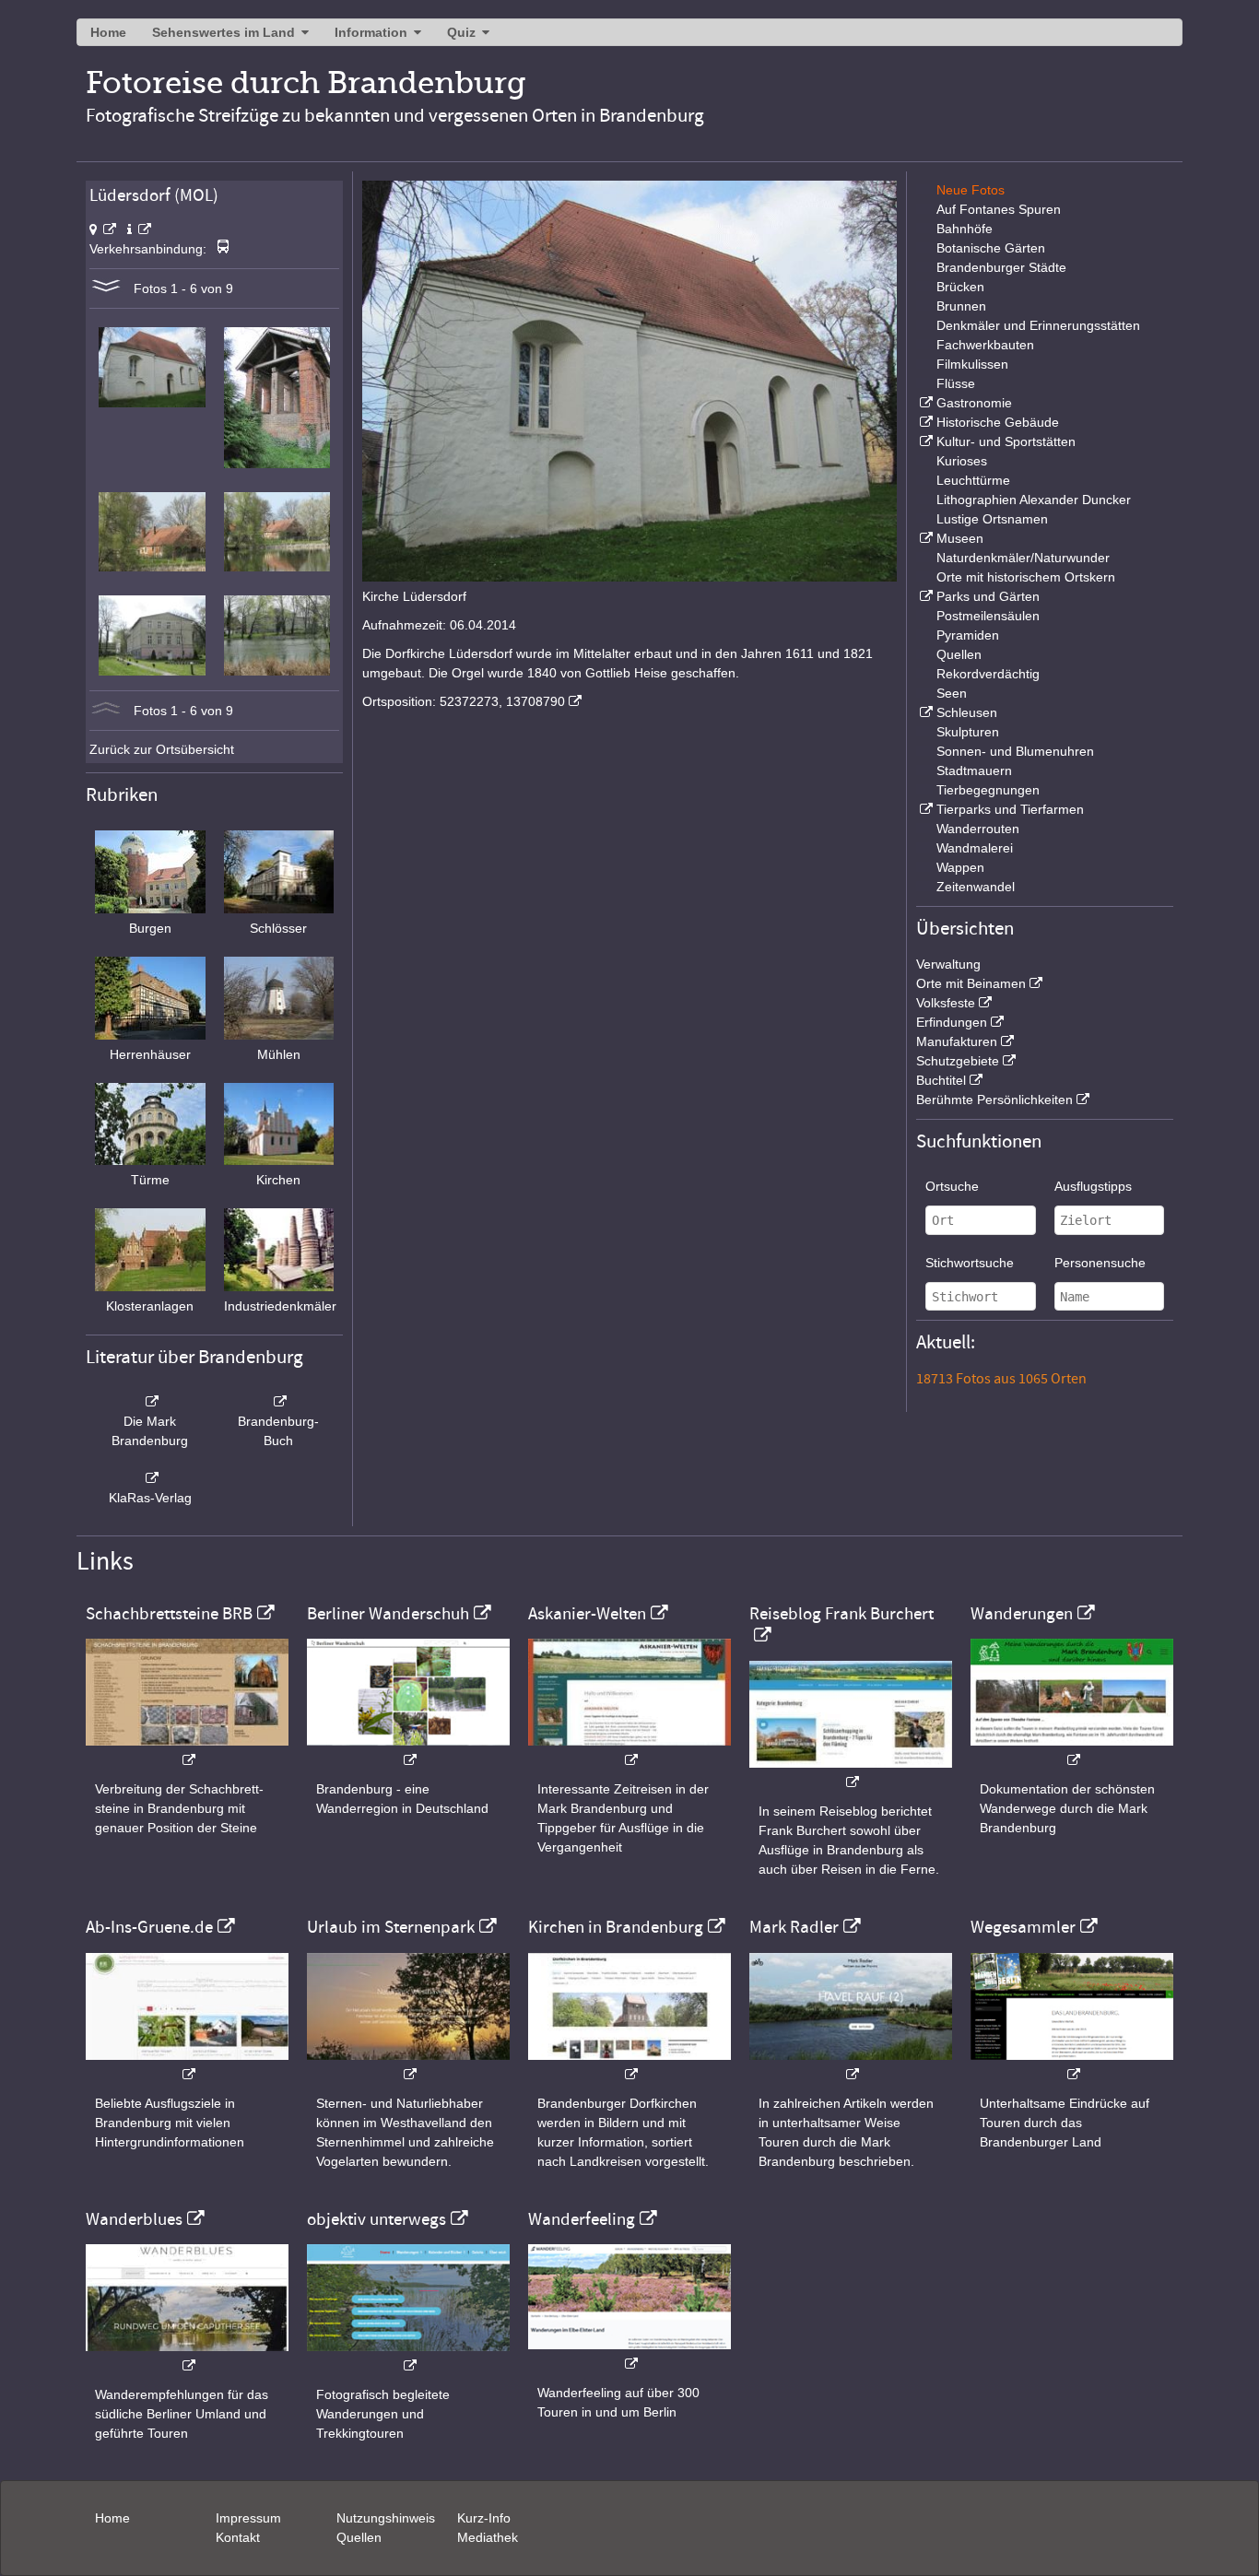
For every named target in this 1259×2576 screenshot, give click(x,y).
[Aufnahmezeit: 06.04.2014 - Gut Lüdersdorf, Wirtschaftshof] (152, 671)
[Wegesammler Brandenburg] (1072, 2065)
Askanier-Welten (587, 1614)
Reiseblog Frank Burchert (841, 1614)
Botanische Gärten (991, 248)
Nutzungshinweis (386, 2518)
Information (371, 32)
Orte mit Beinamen (971, 983)
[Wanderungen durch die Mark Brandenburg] (1072, 1751)
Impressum (248, 2518)
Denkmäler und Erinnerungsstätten (1038, 325)
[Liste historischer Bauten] (924, 422)
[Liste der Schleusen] (924, 712)
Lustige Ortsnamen (992, 519)
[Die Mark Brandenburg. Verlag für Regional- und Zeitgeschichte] (150, 1402)
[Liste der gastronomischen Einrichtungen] (924, 403)
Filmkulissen (972, 364)
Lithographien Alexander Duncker (1034, 500)
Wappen (960, 867)
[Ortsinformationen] (139, 229)
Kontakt (238, 2537)
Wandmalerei (975, 848)
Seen (952, 693)
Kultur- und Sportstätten (1006, 441)
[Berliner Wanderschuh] (408, 1751)
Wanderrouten (978, 829)
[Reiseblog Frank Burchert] (851, 1773)
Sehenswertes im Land (224, 32)
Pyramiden (968, 635)
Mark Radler (794, 1927)
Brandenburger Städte (1001, 267)
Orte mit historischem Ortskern (1026, 577)
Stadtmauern (974, 770)
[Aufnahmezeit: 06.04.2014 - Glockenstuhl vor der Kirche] (277, 464)
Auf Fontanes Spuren (999, 209)
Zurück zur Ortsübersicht (162, 749)
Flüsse (956, 383)
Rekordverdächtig (988, 674)
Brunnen (961, 306)
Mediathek (488, 2537)
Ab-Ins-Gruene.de (149, 1927)
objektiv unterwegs (377, 2219)
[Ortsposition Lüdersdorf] (103, 229)
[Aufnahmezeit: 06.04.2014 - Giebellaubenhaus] (152, 567)
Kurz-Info (484, 2518)
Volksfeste (946, 1003)
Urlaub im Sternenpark (391, 1927)
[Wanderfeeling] (629, 2354)
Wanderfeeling (582, 2219)
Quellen (959, 654)
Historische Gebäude (998, 422)
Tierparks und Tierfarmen (1010, 809)
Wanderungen (1022, 1614)
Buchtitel (941, 1080)
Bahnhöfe (965, 229)
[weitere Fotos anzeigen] (106, 288)
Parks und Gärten (988, 596)
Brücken (960, 287)
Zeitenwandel (976, 887)
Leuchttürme (973, 480)
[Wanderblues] (187, 2356)
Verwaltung (948, 964)
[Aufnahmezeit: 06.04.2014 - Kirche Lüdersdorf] (152, 403)
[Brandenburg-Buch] (279, 1402)
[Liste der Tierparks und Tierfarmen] (924, 809)
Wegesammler (1023, 1927)
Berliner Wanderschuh (388, 1614)
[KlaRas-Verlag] (150, 1478)
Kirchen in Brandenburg (616, 1927)
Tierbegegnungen (988, 790)
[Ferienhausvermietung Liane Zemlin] (408, 2065)
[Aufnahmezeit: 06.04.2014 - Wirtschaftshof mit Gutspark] (277, 671)
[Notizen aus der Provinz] (851, 2065)
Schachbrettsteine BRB (169, 1614)
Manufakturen (957, 1041)
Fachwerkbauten (985, 345)
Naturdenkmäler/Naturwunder (1023, 558)
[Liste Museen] (924, 538)
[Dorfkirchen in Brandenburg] (629, 2065)
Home (108, 32)
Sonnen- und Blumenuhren (1015, 751)
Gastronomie (974, 403)
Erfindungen (952, 1022)
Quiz (461, 32)
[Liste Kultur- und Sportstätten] (924, 441)
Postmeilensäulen (988, 616)
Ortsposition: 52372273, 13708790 (464, 701)
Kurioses (962, 461)
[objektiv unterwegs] (408, 2356)
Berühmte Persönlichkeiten (994, 1100)
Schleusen (967, 712)
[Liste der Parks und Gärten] (924, 596)
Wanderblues (134, 2219)
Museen (960, 538)
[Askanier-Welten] (629, 1751)
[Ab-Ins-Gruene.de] (187, 2065)
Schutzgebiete (958, 1061)
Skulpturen (968, 732)
